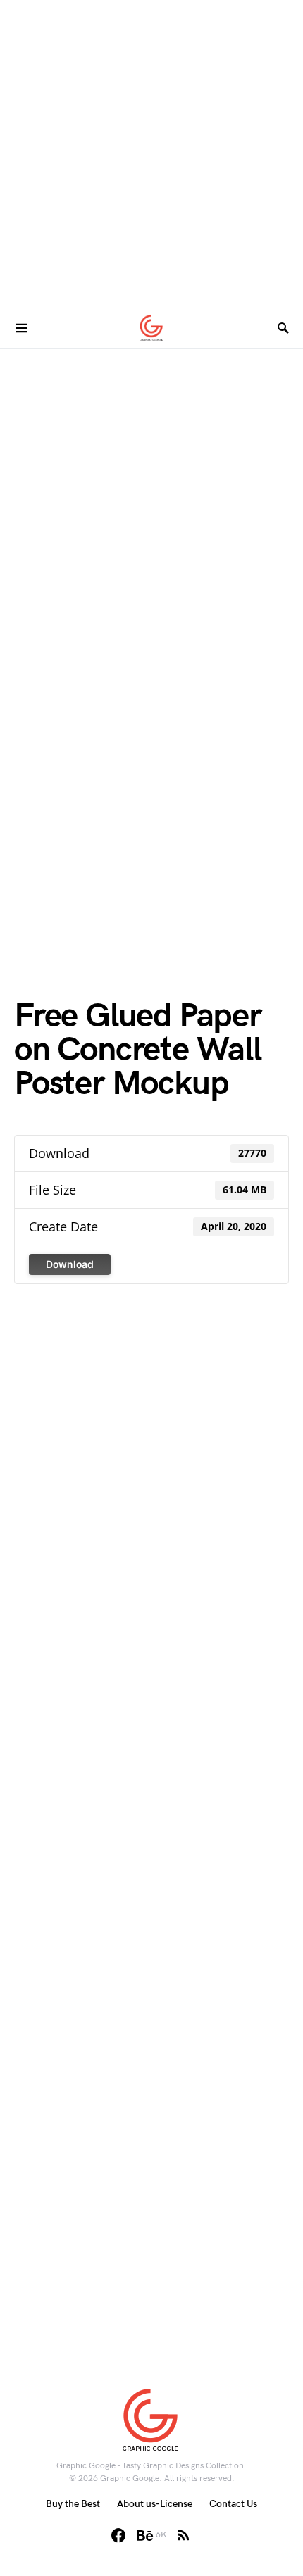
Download (70, 1264)
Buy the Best (73, 2504)
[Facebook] (118, 2535)
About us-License (155, 2504)
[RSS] (183, 2535)
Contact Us (233, 2504)
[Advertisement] (151, 151)
